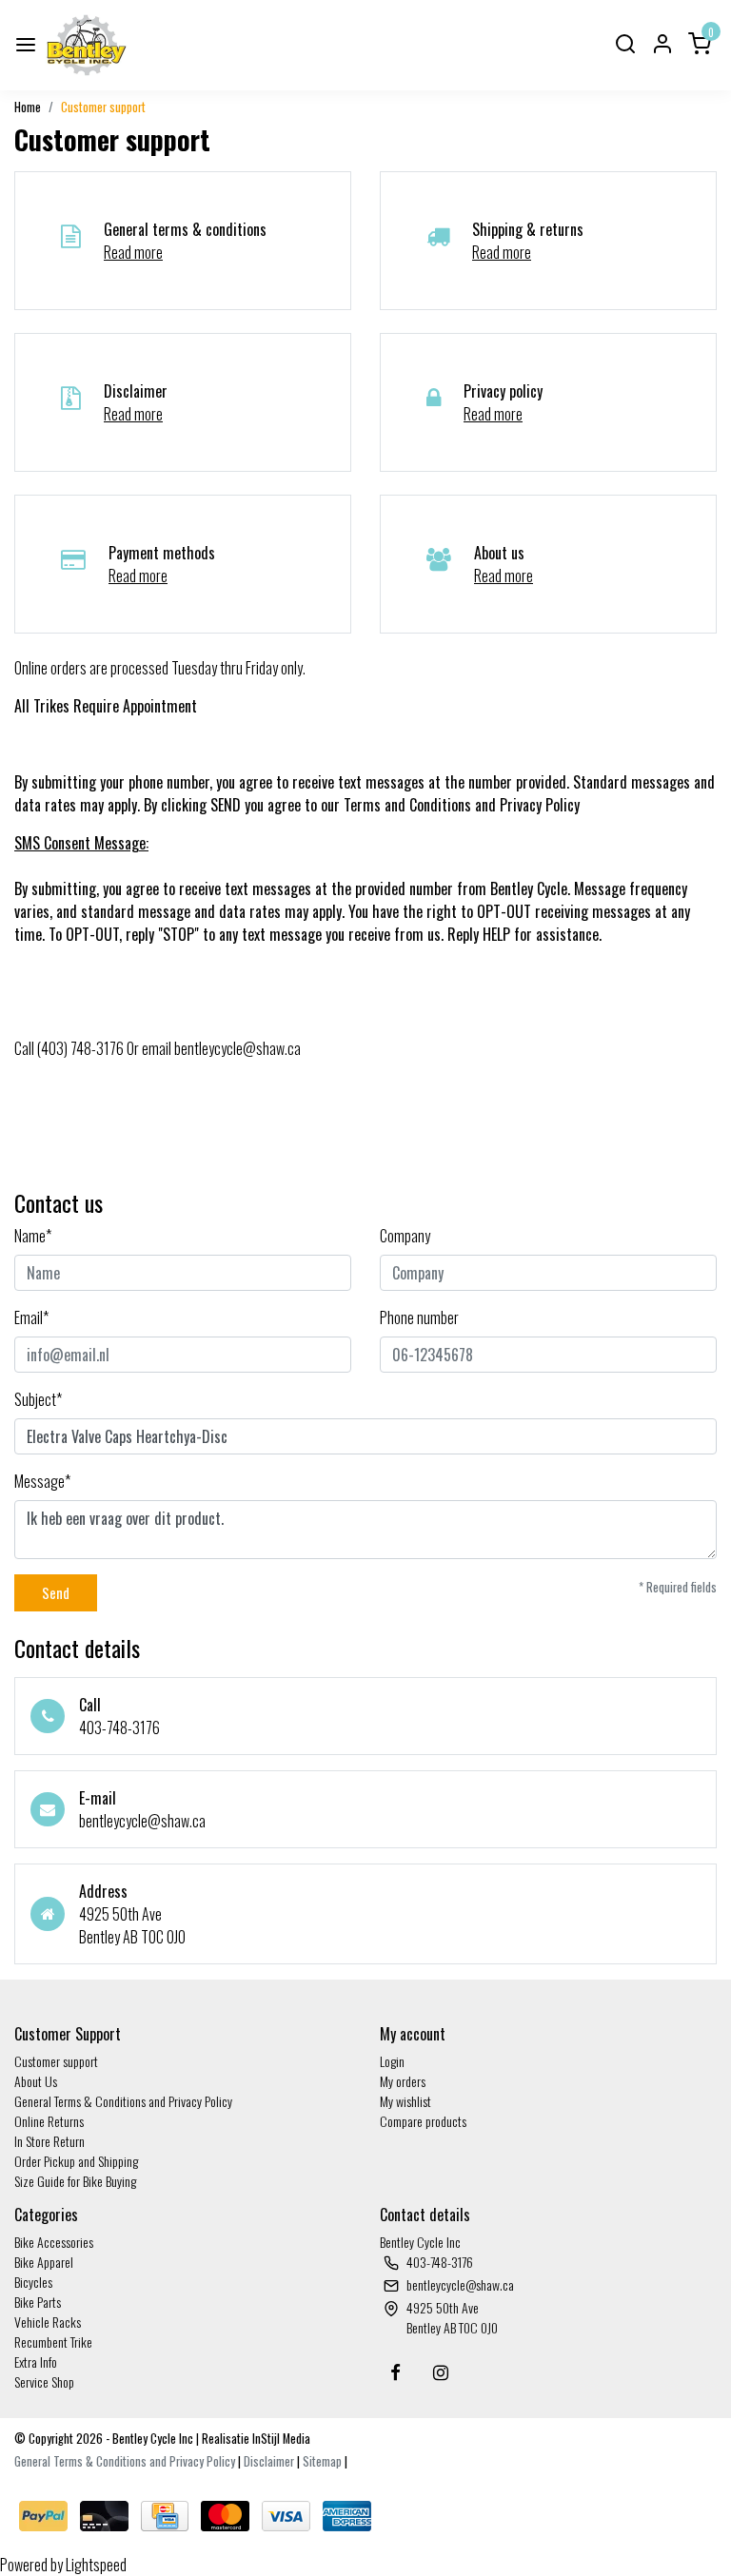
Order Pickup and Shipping (76, 2161)
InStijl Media (280, 2439)
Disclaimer (269, 2461)
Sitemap (322, 2461)
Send (56, 1593)
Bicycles (33, 2282)
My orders (403, 2081)
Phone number (419, 1317)
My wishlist (405, 2101)
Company (405, 1236)
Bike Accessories (54, 2242)
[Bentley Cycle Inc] (87, 45)
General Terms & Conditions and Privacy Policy (123, 2101)
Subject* (38, 1399)
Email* (31, 1317)
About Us (36, 2081)
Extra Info (36, 2361)
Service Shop (44, 2381)
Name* (33, 1236)
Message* (42, 1481)
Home (28, 107)
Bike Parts (38, 2302)
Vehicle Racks (48, 2322)
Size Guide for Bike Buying (75, 2181)
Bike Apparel (44, 2262)
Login (392, 2061)
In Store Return (49, 2141)
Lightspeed (96, 2565)
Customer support (103, 107)
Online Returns (49, 2121)
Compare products (423, 2121)
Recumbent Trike (53, 2342)
